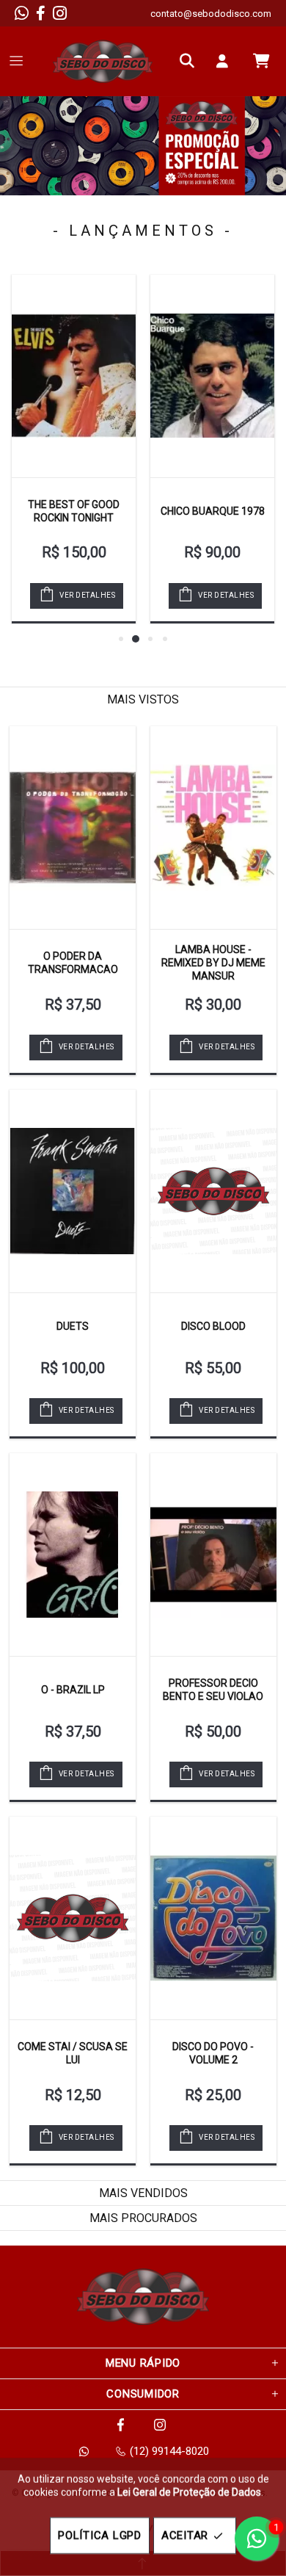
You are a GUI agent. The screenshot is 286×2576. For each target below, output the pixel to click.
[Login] (226, 61)
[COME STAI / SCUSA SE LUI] (73, 1918)
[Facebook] (41, 13)
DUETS (73, 1326)
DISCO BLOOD (213, 1326)
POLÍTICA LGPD (100, 2536)
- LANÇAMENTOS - (143, 231)
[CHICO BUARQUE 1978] (212, 376)
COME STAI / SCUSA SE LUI (73, 2053)
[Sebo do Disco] (103, 61)
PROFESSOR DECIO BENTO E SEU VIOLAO (213, 1690)
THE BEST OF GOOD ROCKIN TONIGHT (74, 511)
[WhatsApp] (22, 13)
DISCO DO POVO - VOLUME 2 (213, 2053)
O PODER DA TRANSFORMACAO (73, 963)
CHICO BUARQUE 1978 (213, 511)
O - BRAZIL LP (73, 1690)
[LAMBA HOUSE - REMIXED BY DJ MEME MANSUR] (213, 828)
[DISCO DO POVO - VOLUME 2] (213, 1918)
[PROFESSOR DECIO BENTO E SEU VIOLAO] (213, 1555)
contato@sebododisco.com (211, 14)
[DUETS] (73, 1191)
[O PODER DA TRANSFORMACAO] (73, 828)
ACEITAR (185, 2536)
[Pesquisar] (191, 61)
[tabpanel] (143, 146)
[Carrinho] (261, 61)
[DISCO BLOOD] (213, 1191)
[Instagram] (60, 13)
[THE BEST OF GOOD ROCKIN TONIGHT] (74, 376)
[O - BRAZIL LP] (73, 1555)
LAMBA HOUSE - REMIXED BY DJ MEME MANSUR (213, 963)
